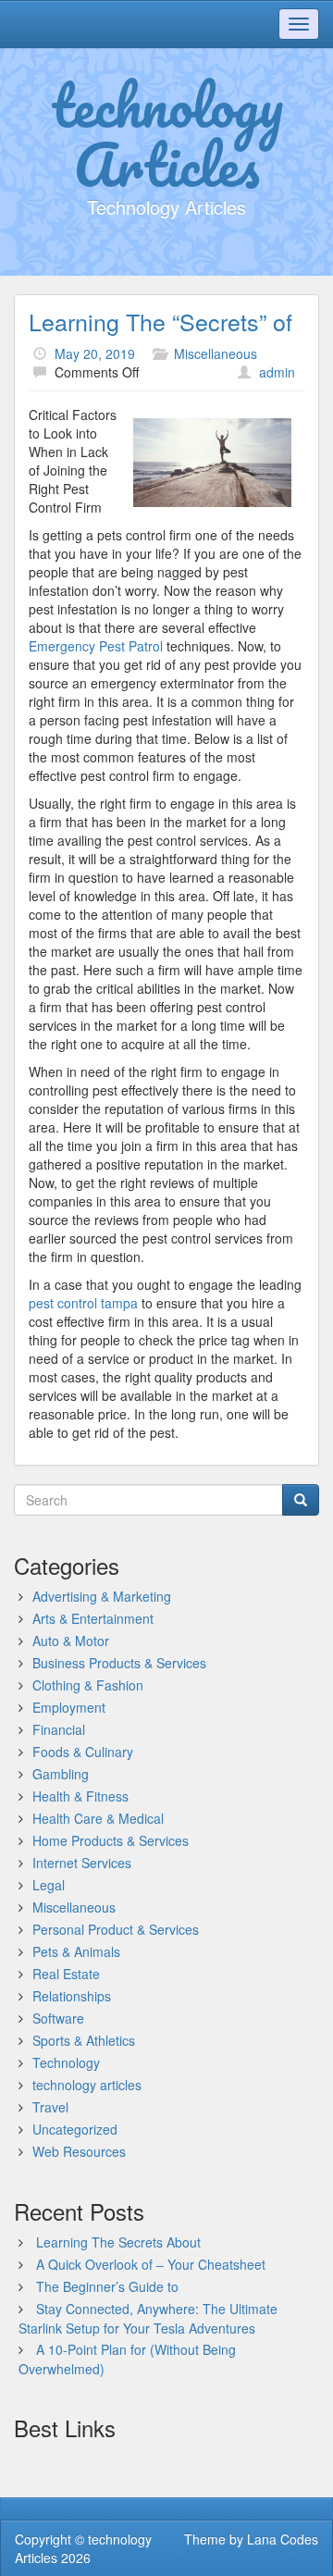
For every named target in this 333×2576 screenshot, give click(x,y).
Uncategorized (75, 2129)
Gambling (61, 1774)
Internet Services (82, 1863)
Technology (66, 2062)
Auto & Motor (71, 1641)
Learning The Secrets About (118, 2242)
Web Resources (79, 2151)
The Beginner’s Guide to (107, 2286)
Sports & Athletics (84, 2040)
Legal (49, 1885)
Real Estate (66, 1974)
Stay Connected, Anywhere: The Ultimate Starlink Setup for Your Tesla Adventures (148, 2318)
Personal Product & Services (116, 1929)
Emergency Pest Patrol (96, 646)
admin (277, 372)
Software (58, 2018)
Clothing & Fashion (88, 1685)
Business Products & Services (119, 1663)
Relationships (72, 1996)
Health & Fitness (80, 1796)
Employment (69, 1707)
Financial (59, 1729)
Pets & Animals (76, 1951)
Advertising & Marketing (102, 1596)
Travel (50, 2107)
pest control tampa (83, 1303)
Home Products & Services (111, 1840)
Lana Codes (283, 2539)
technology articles (87, 2085)
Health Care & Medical (98, 1818)
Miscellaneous (216, 353)
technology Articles (167, 134)
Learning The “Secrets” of (160, 321)
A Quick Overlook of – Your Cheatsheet (151, 2264)
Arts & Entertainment (93, 1618)
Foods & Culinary (83, 1752)
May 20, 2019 (95, 353)
